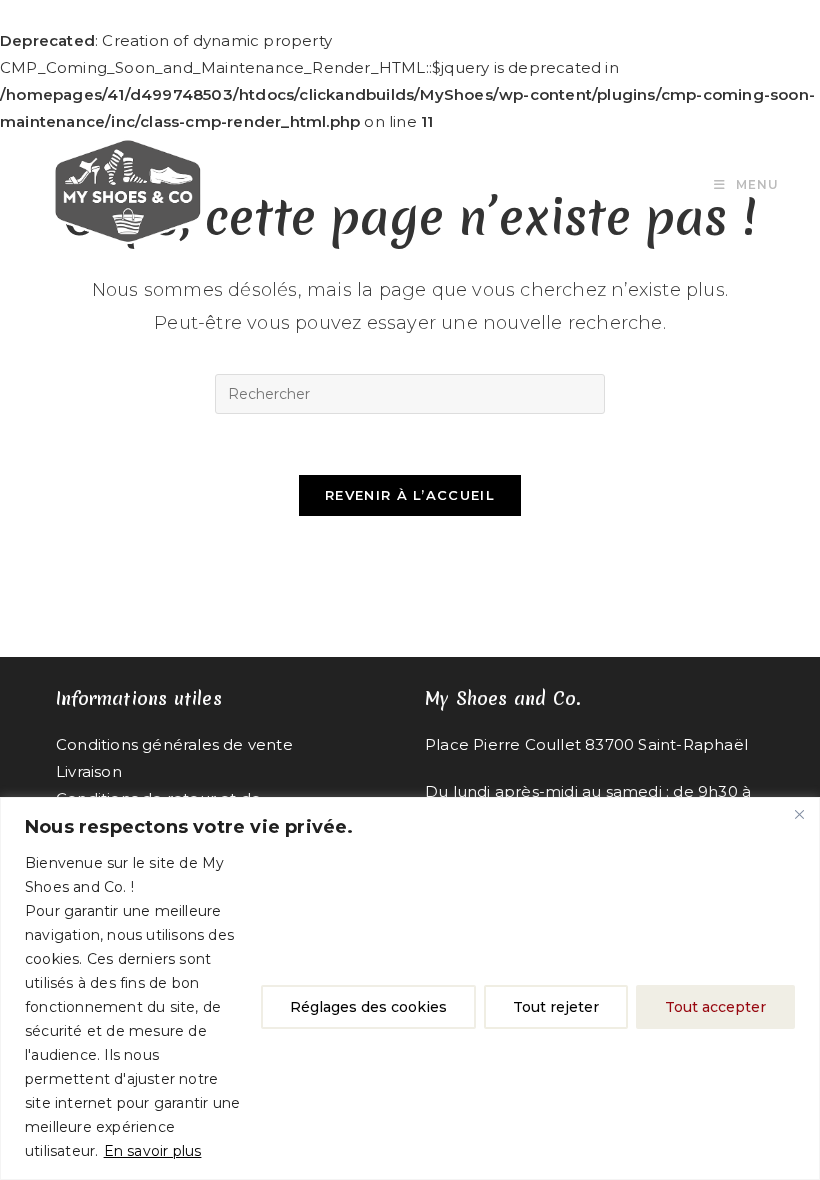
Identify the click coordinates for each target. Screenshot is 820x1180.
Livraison (89, 771)
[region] (410, 988)
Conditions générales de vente (174, 744)
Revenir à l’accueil (410, 495)
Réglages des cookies (368, 1007)
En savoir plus (153, 1151)
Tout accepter (715, 1007)
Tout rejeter (556, 1007)
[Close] (799, 814)
